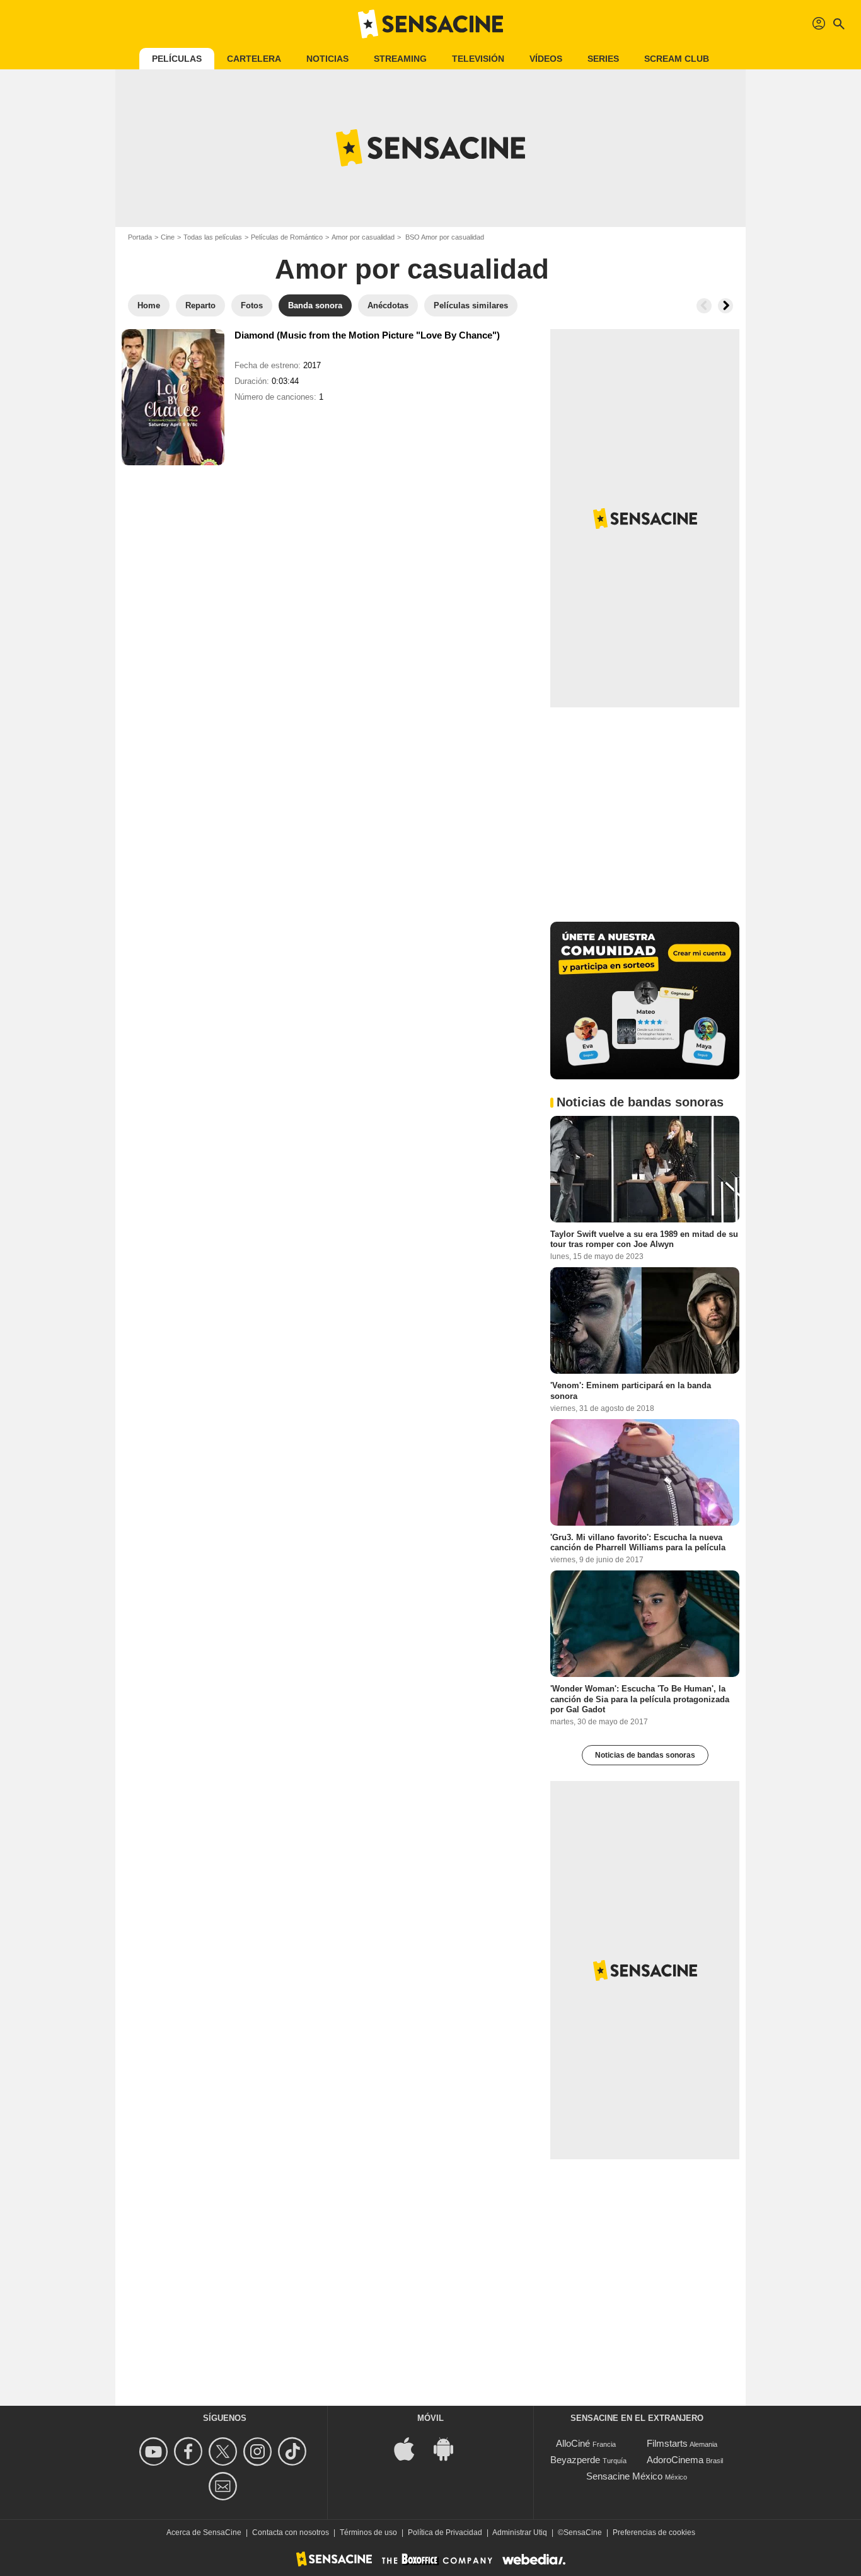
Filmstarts (667, 2443)
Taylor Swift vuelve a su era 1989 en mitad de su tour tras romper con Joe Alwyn (644, 1239)
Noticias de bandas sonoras (645, 1755)
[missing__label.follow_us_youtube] (155, 2451)
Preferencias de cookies (654, 2532)
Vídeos (546, 59)
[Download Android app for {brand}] (450, 2448)
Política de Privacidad (445, 2532)
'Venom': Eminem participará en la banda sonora (631, 1390)
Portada (140, 237)
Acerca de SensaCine (204, 2532)
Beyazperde (575, 2460)
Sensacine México (624, 2476)
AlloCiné (573, 2443)
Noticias (327, 59)
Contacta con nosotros (291, 2532)
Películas (177, 59)
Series (603, 59)
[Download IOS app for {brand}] (411, 2448)
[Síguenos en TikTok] (294, 2451)
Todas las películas (213, 237)
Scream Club (677, 59)
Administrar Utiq (520, 2532)
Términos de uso (368, 2532)
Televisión (478, 59)
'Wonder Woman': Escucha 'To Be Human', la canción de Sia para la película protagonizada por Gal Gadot (640, 1699)
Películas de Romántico (287, 237)
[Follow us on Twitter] (225, 2451)
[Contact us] (225, 2486)
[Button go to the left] (704, 306)
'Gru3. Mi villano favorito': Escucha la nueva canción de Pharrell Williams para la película (638, 1542)
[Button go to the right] (725, 306)
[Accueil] (430, 24)
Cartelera (254, 59)
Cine (168, 237)
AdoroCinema (675, 2460)
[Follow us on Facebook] (190, 2451)
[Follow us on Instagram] (259, 2451)
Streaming (400, 59)
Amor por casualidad (363, 237)
